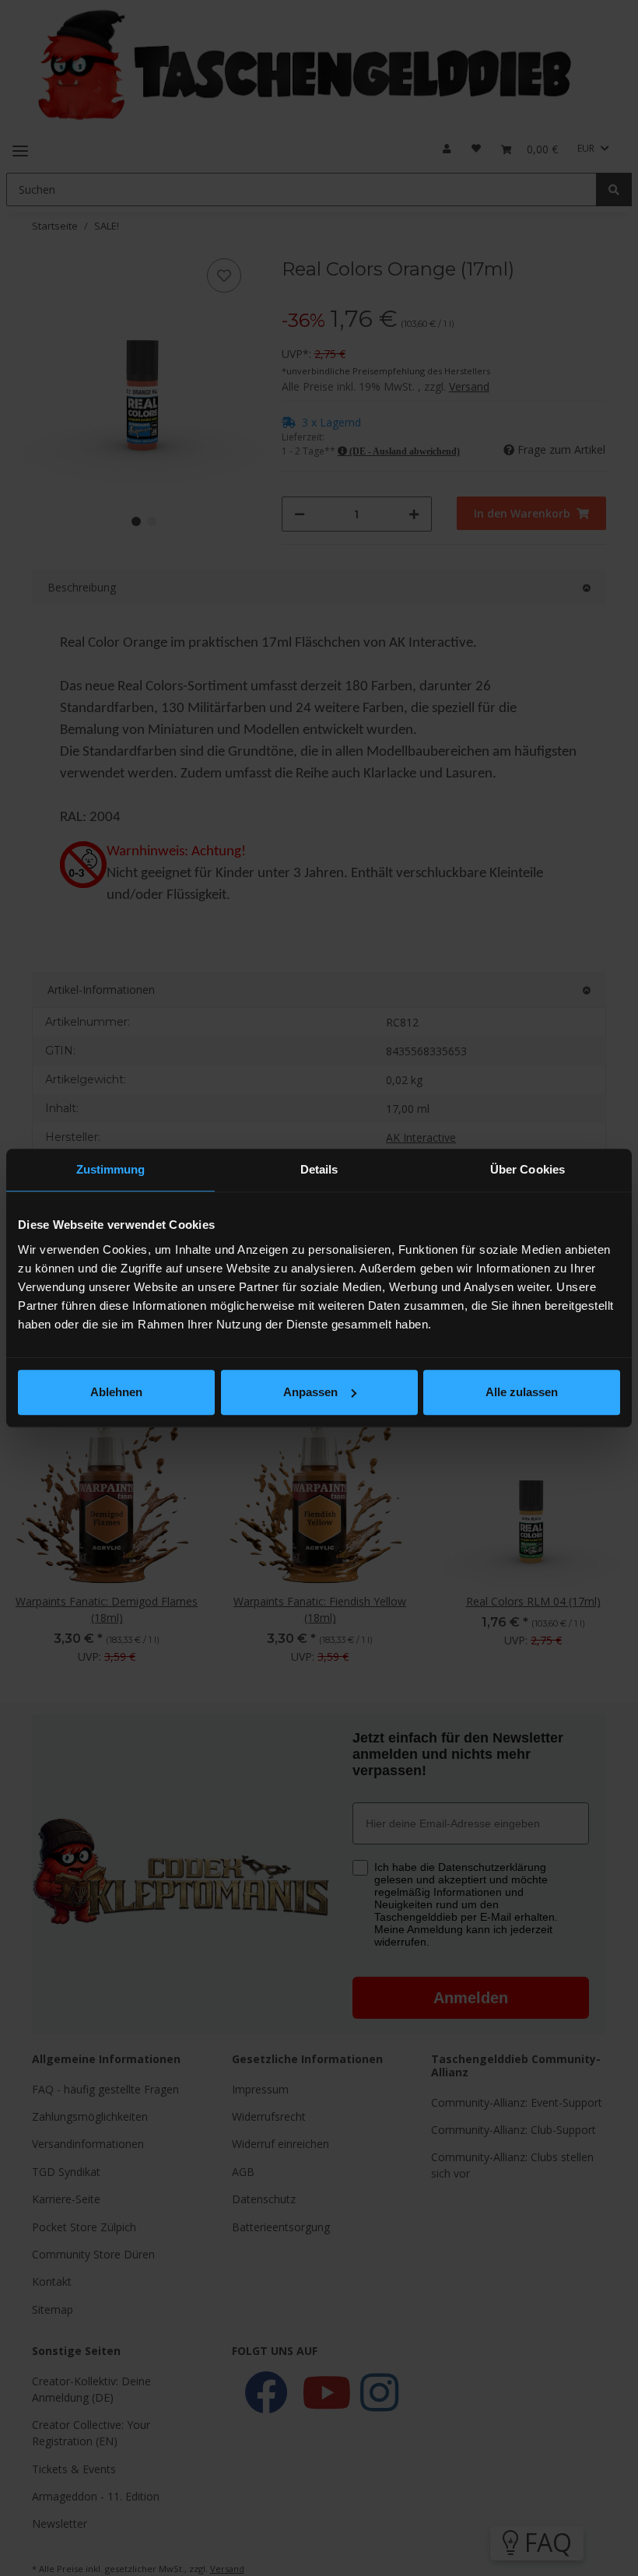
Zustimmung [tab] (111, 1169)
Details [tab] (319, 1169)
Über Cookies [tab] (528, 1169)
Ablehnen (116, 1392)
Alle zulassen (522, 1392)
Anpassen (310, 1392)
